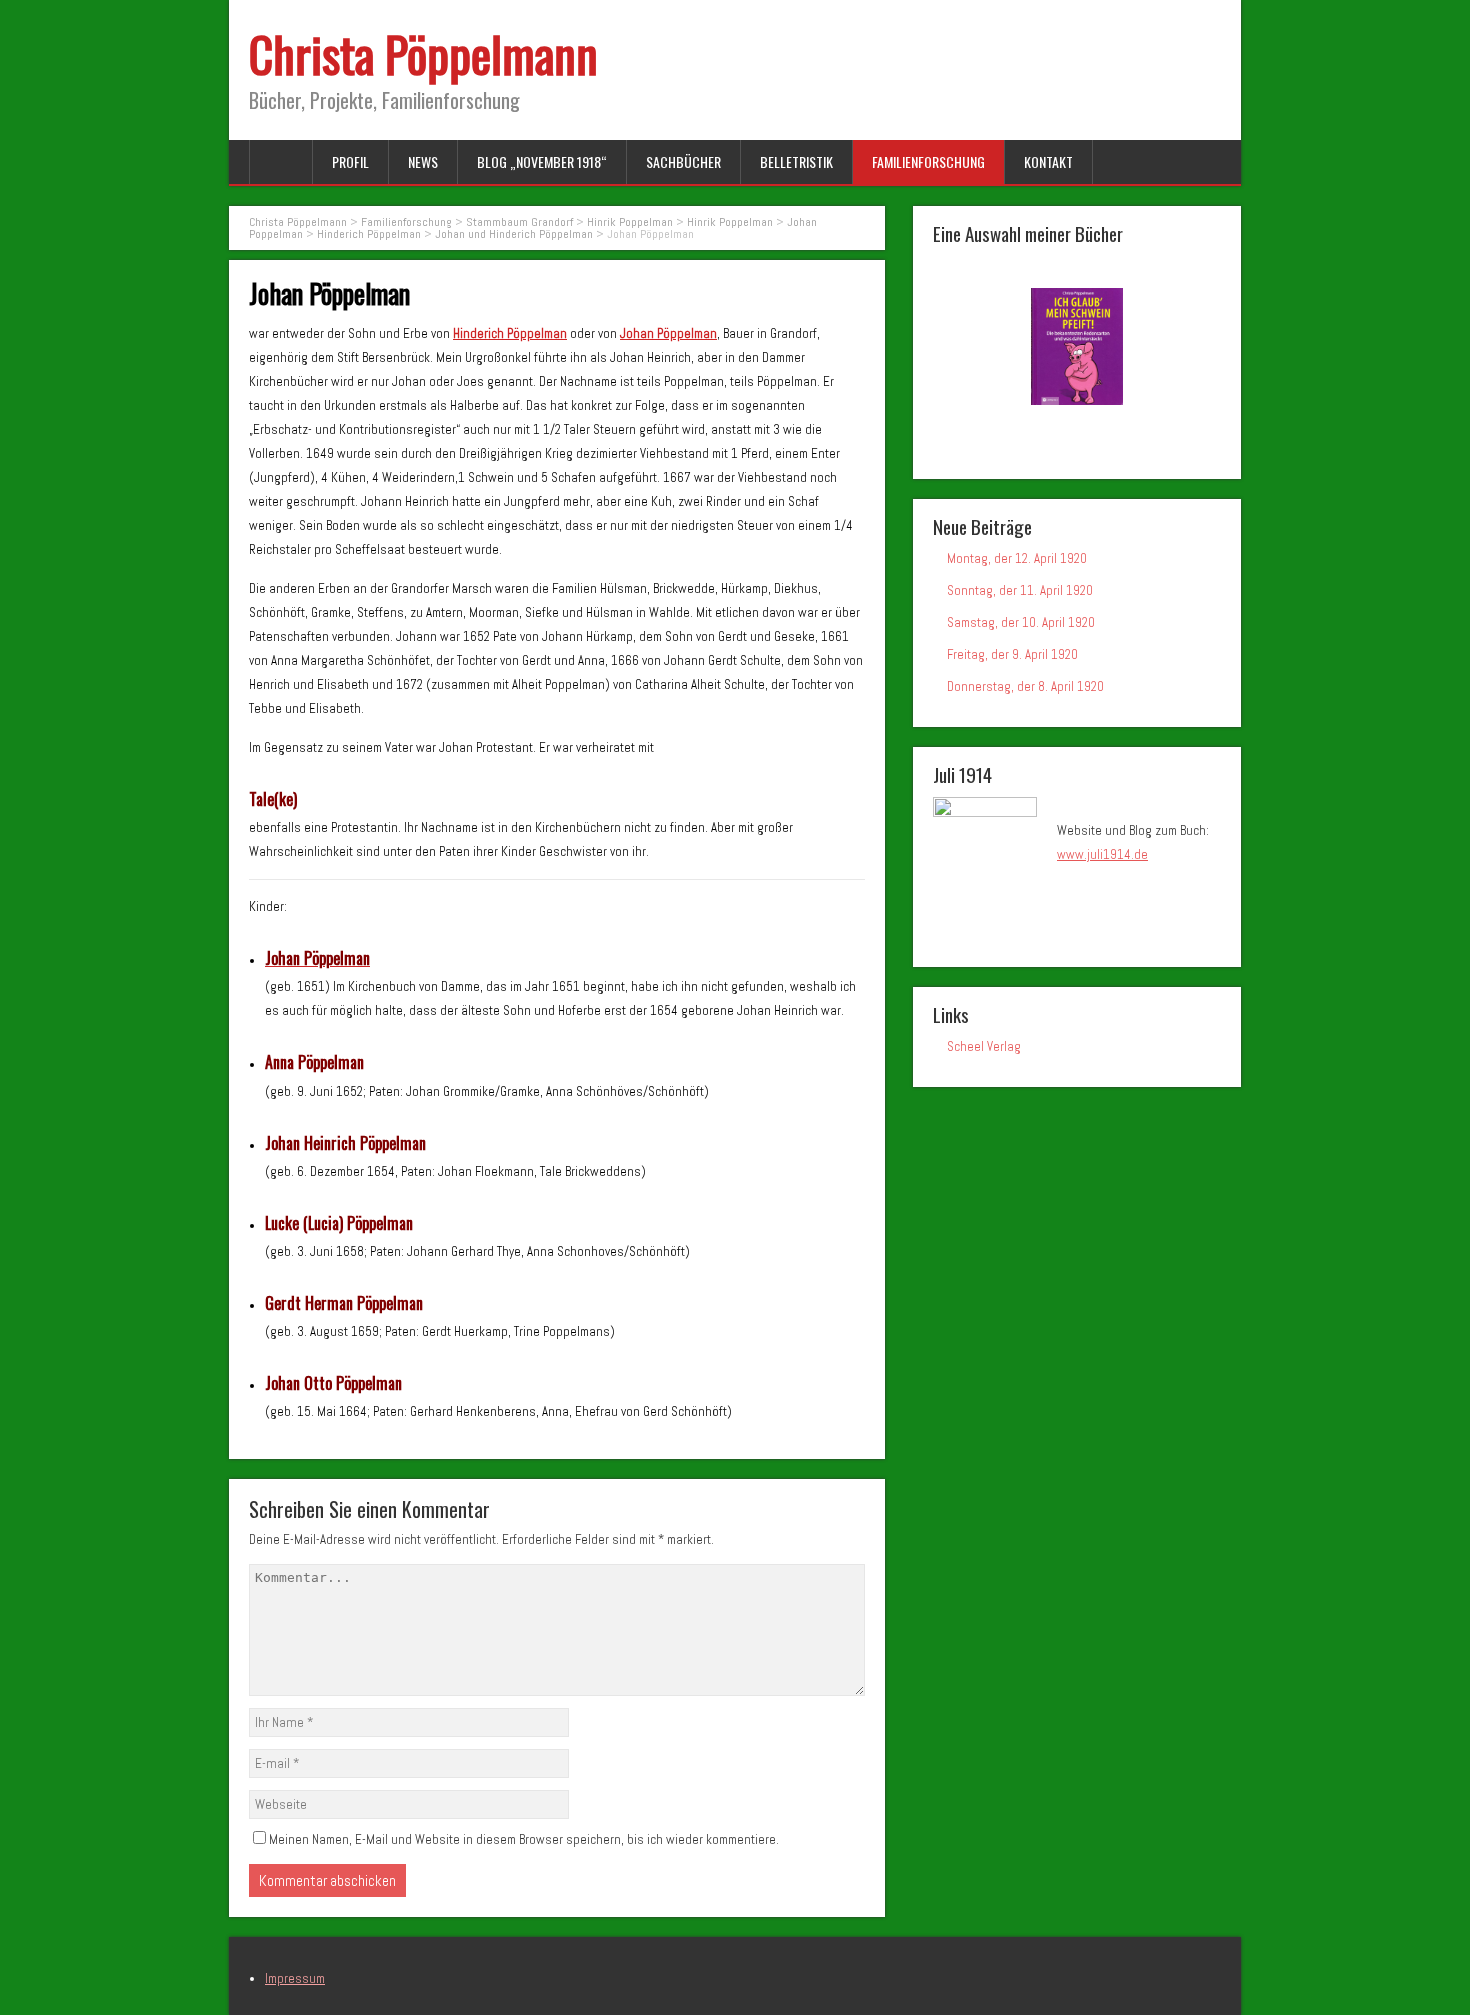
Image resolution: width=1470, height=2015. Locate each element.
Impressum (295, 1978)
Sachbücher (683, 161)
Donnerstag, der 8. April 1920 (1025, 686)
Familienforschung (928, 161)
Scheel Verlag (984, 1046)
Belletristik (796, 161)
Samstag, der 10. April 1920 (1021, 622)
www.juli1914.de (1102, 854)
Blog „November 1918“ (542, 161)
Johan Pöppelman (668, 333)
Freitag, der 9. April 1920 (1012, 654)
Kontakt (1048, 161)
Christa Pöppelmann (423, 53)
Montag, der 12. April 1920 (1017, 558)
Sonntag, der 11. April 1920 (1020, 590)
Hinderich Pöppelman (510, 333)
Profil (350, 161)
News (423, 161)
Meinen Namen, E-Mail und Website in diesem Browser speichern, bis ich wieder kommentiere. (524, 1839)
